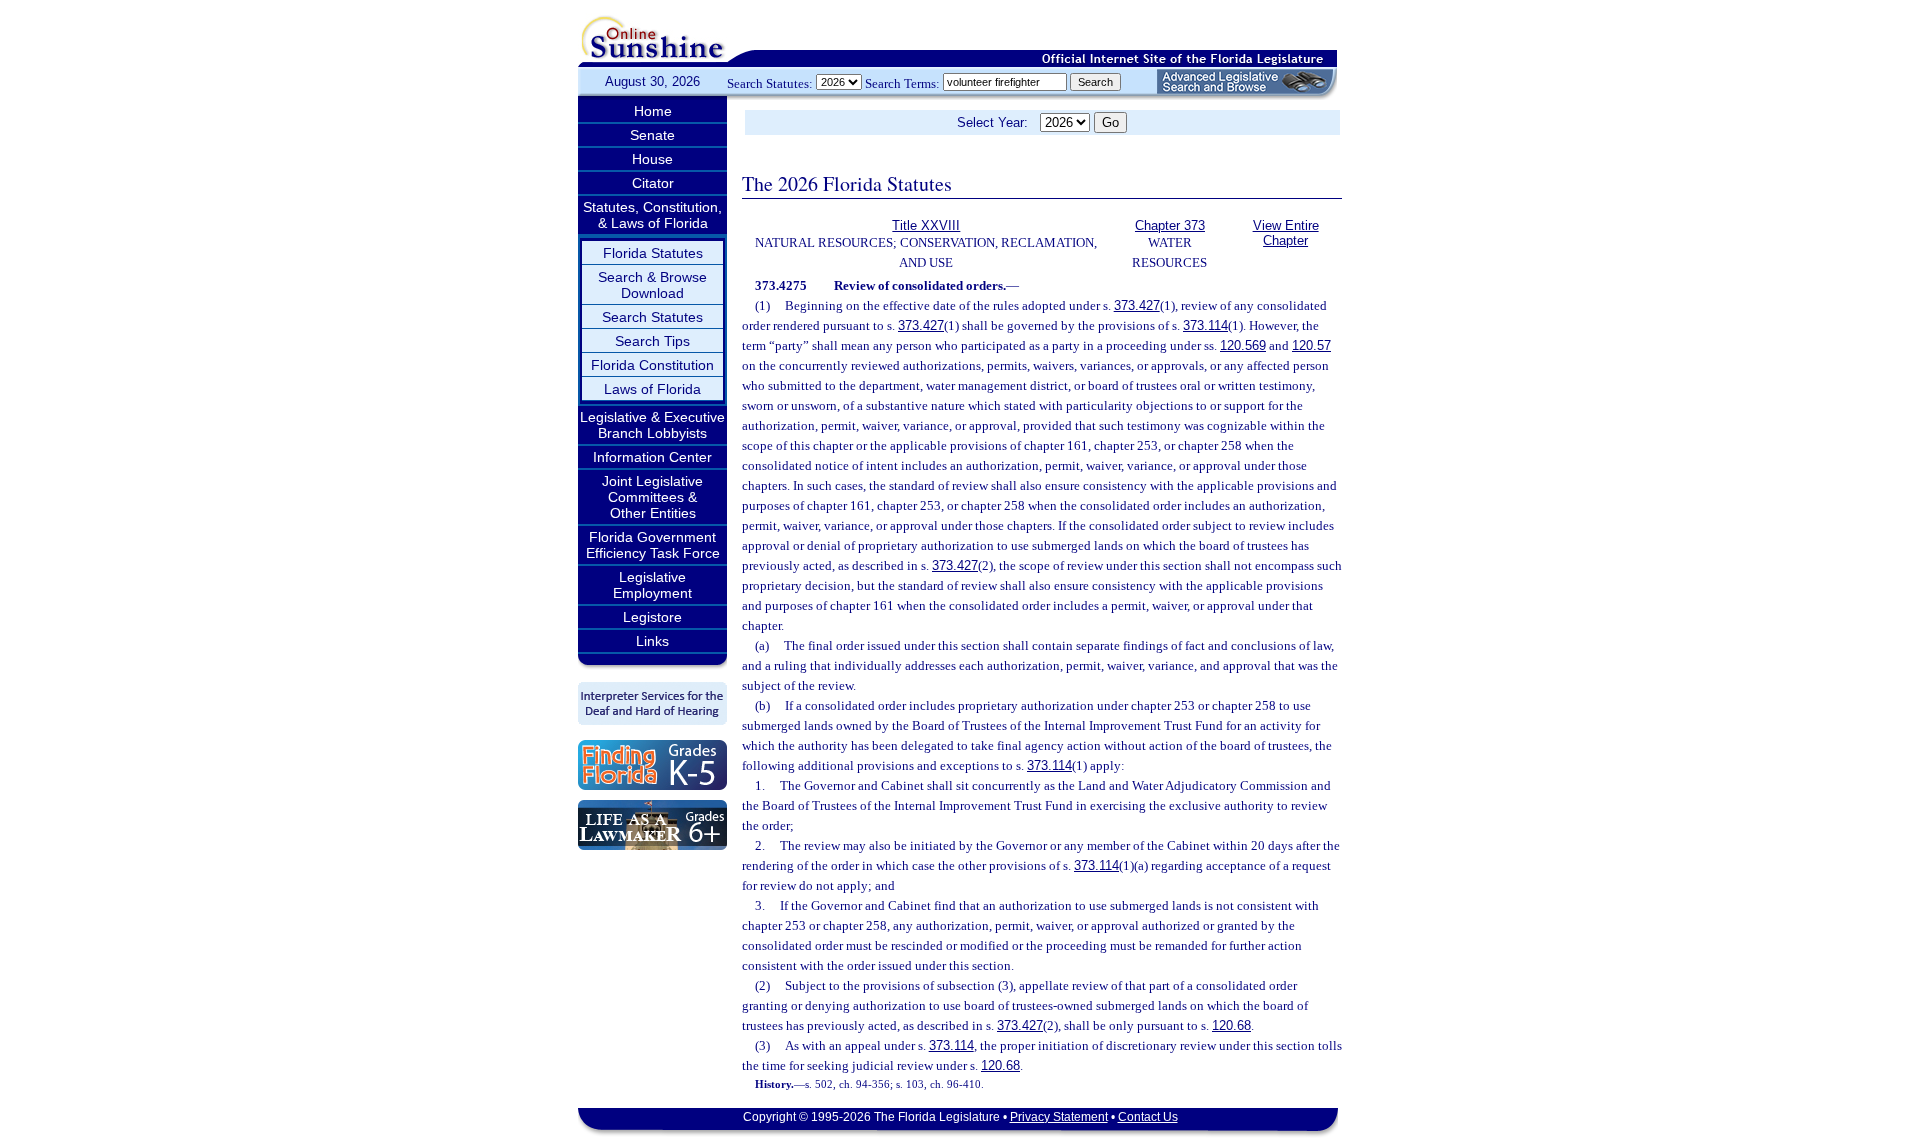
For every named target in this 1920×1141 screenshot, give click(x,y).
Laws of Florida (652, 389)
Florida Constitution (652, 365)
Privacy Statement (1059, 1117)
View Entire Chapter (1286, 233)
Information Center (652, 457)
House (652, 159)
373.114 (1205, 325)
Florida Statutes (653, 253)
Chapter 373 (1170, 225)
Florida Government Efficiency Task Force (653, 545)
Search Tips (652, 341)
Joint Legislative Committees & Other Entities (652, 497)
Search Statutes (652, 317)
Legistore (652, 617)
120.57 (1311, 345)
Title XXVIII (926, 225)
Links (652, 641)
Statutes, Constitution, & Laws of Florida (652, 215)
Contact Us (1148, 1117)
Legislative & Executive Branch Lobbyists (652, 425)
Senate (652, 135)
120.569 (1243, 345)
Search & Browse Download (652, 285)
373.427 (1137, 305)
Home (653, 111)
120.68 (1231, 1025)
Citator (653, 183)
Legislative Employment (652, 585)
